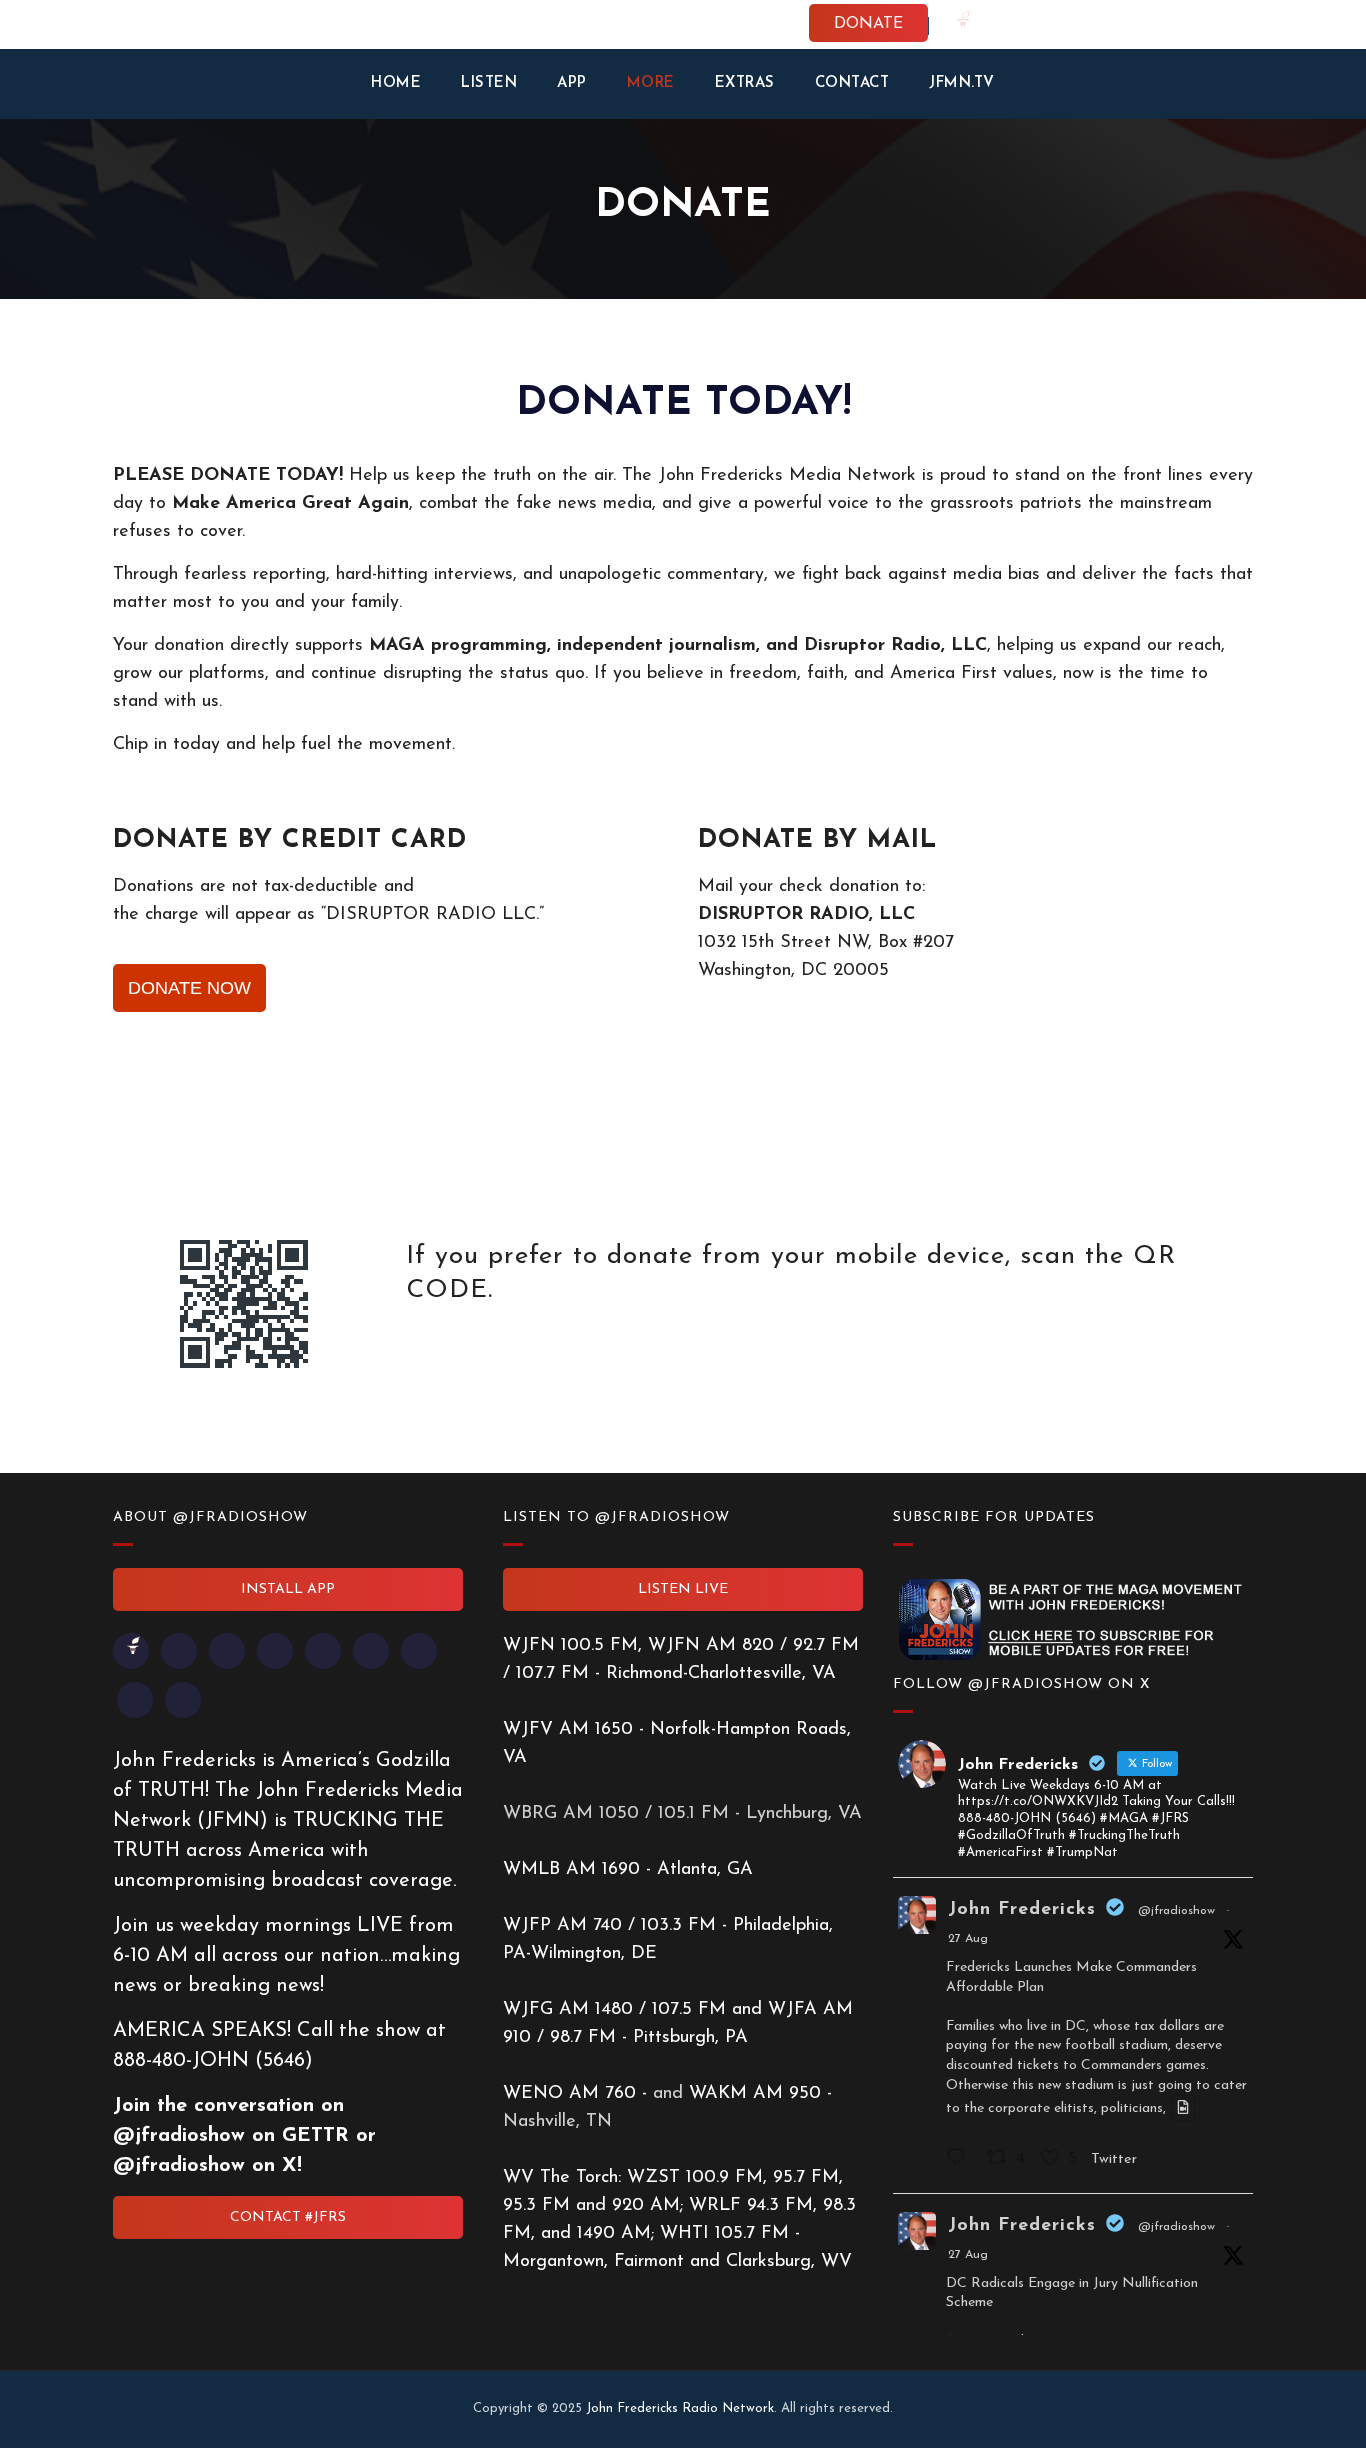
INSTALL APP (288, 1589)
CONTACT (852, 83)
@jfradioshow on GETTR (231, 2136)
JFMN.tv (962, 83)
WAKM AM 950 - (760, 2094)
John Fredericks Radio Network (680, 2408)
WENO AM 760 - (578, 2094)
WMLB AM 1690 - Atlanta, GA (628, 1870)
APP (572, 83)
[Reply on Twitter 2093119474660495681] (961, 2160)
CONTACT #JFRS (288, 2217)
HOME (396, 83)
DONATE (868, 24)
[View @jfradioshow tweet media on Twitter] (1183, 2108)
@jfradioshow (1176, 1911)
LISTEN (489, 83)
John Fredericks (1022, 1910)
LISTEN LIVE (683, 1589)
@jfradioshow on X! (207, 2166)
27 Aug (968, 1939)
